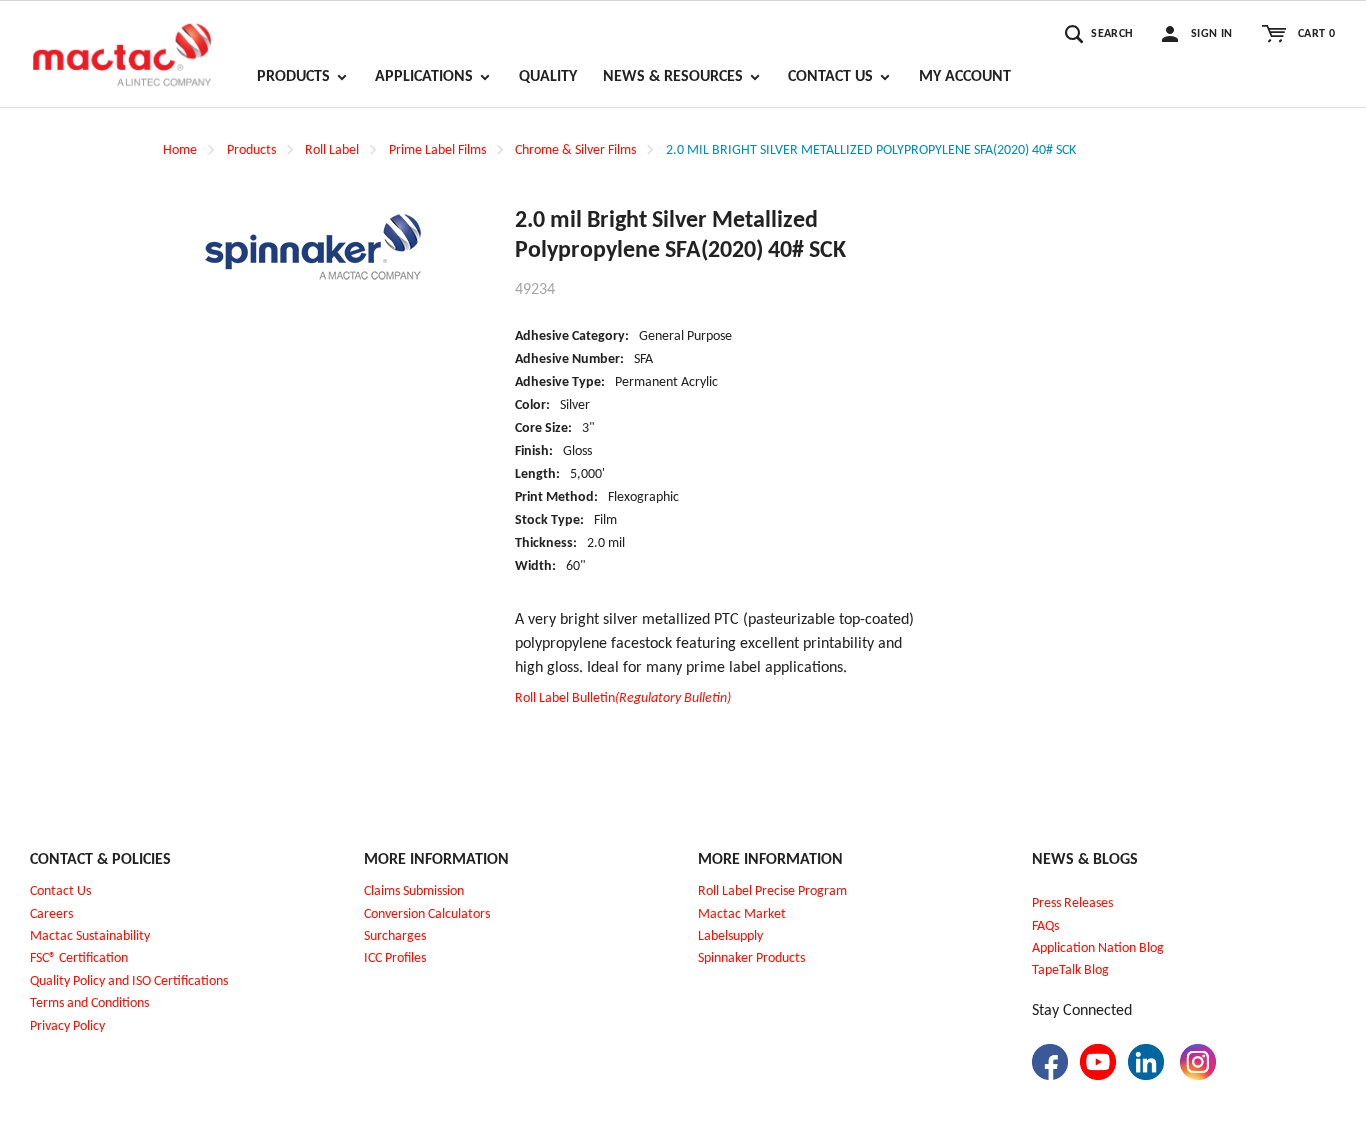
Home (180, 150)
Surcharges (395, 936)
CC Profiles (397, 958)
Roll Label (332, 150)
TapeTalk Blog (1070, 970)
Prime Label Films (437, 150)
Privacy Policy (67, 1026)
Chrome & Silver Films (575, 150)
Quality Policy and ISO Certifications (129, 981)
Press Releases (1072, 903)
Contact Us (60, 891)
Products (251, 150)
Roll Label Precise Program (772, 891)
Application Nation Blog (1098, 948)
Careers (51, 914)
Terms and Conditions (89, 1003)
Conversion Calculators (427, 914)
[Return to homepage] (122, 46)
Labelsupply (730, 936)
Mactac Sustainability (90, 936)
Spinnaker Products (751, 958)
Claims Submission (414, 891)
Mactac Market (742, 914)
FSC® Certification (79, 958)
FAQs (1045, 926)
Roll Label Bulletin (623, 698)
